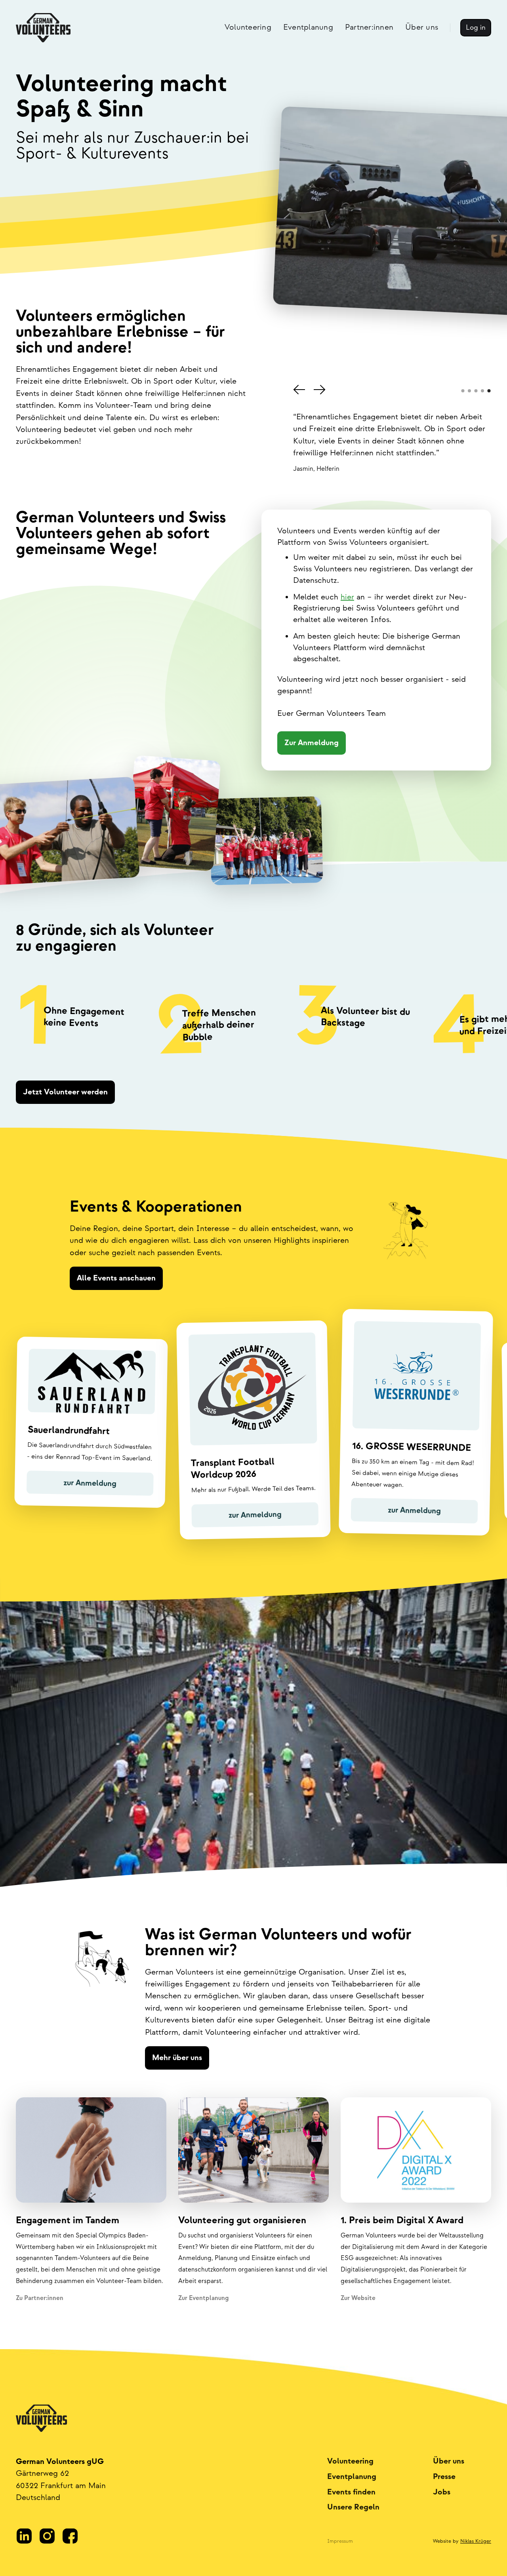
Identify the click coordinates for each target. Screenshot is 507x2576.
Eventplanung (352, 2477)
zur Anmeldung (90, 1483)
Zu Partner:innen (40, 2298)
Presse (444, 2477)
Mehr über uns (177, 2058)
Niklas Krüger (476, 2541)
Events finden (351, 2492)
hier (347, 597)
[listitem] (79, 1018)
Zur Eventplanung (203, 2298)
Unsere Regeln (353, 2507)
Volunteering (350, 2461)
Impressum (340, 2541)
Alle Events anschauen (116, 1278)
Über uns (449, 2461)
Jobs (442, 2492)
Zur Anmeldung (312, 743)
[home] (43, 28)
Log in (476, 28)
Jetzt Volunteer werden (65, 1092)
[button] (299, 390)
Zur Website (358, 2298)
